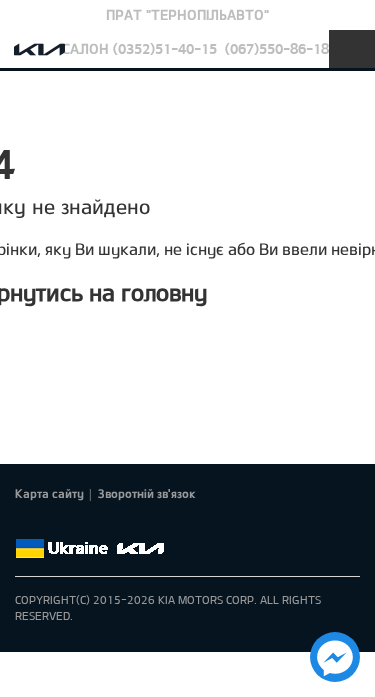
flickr (167, 525)
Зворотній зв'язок (147, 493)
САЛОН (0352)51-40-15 (139, 48)
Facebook (27, 525)
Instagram (139, 525)
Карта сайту (49, 493)
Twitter (55, 525)
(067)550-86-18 (277, 48)
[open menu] (352, 49)
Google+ (83, 525)
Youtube (111, 525)
